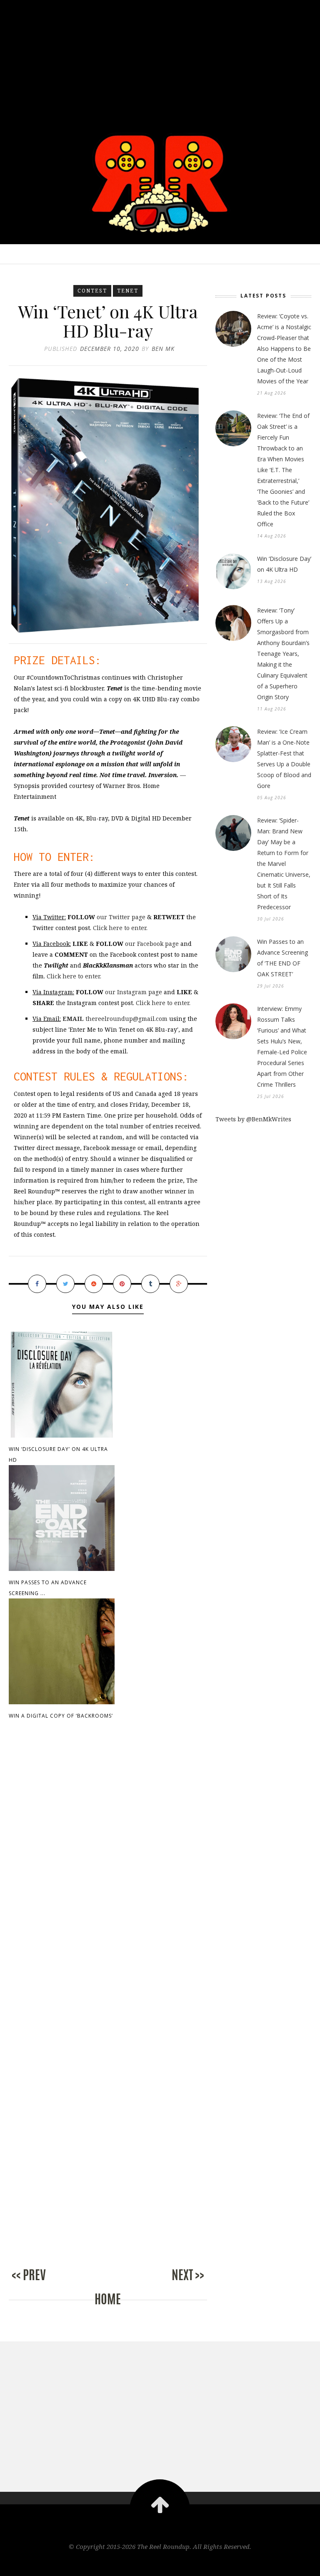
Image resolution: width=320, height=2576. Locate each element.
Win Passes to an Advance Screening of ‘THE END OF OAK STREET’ (282, 958)
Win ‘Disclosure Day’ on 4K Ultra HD (284, 564)
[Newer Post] (42, 2284)
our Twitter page (121, 917)
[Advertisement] (160, 58)
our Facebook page (152, 944)
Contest (92, 291)
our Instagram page (134, 992)
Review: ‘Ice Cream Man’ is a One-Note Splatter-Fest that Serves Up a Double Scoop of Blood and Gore (284, 759)
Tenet (128, 291)
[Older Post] (174, 2284)
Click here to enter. (120, 928)
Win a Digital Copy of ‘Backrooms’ (61, 1716)
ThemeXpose (160, 2564)
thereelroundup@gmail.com (115, 1019)
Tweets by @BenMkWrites (253, 1119)
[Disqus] (108, 1869)
